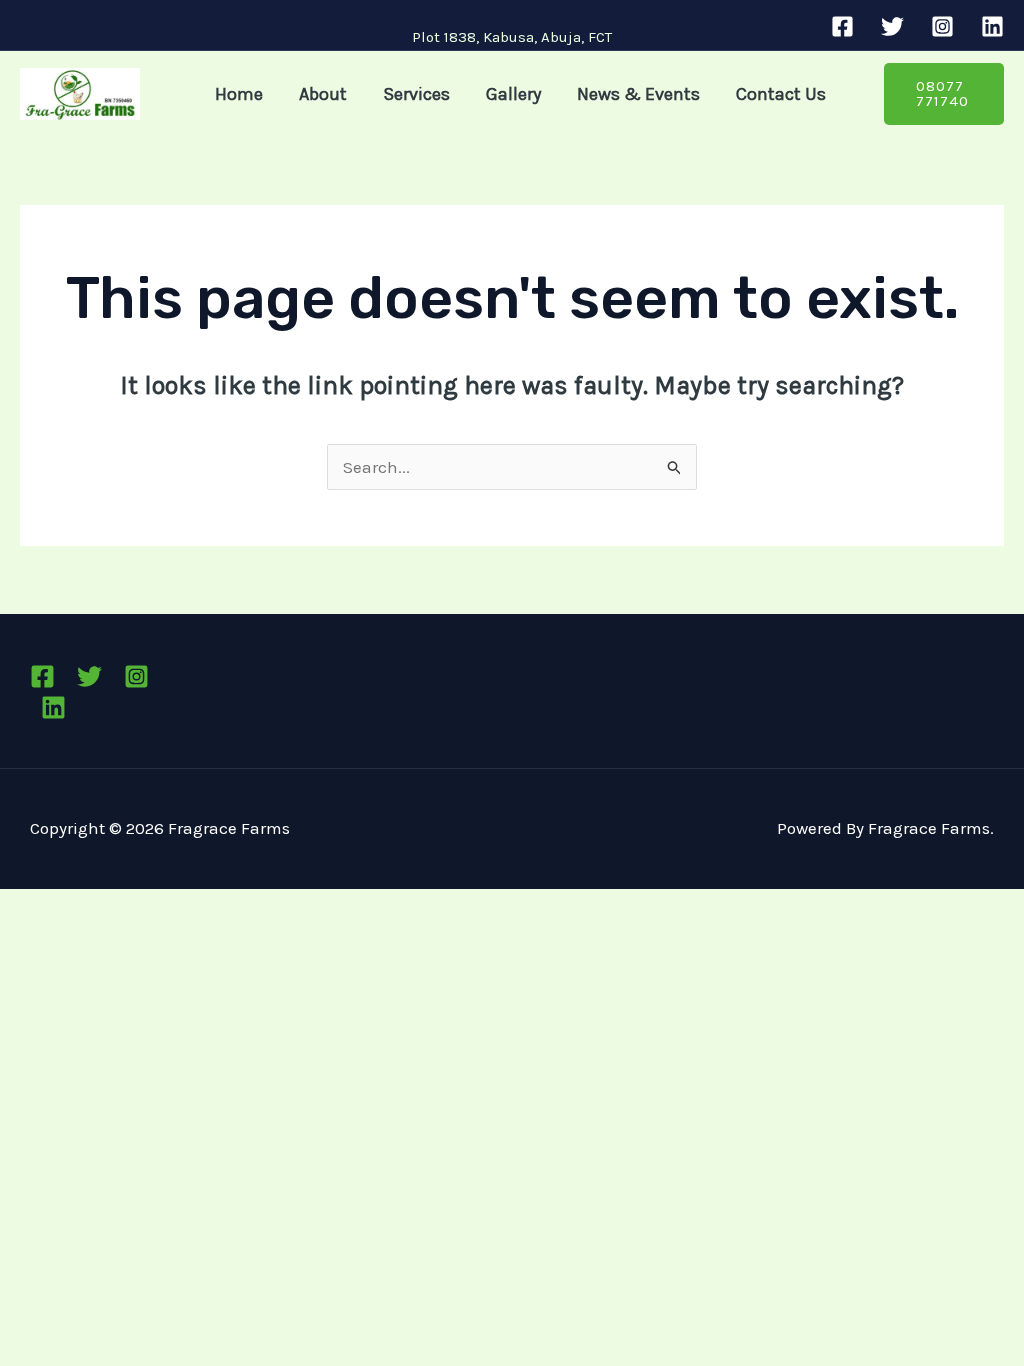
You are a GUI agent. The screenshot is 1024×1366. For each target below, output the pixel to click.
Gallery (513, 94)
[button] (944, 94)
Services (416, 94)
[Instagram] (942, 26)
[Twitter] (892, 26)
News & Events (638, 94)
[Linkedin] (992, 26)
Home (239, 94)
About (323, 94)
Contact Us (781, 94)
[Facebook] (842, 26)
